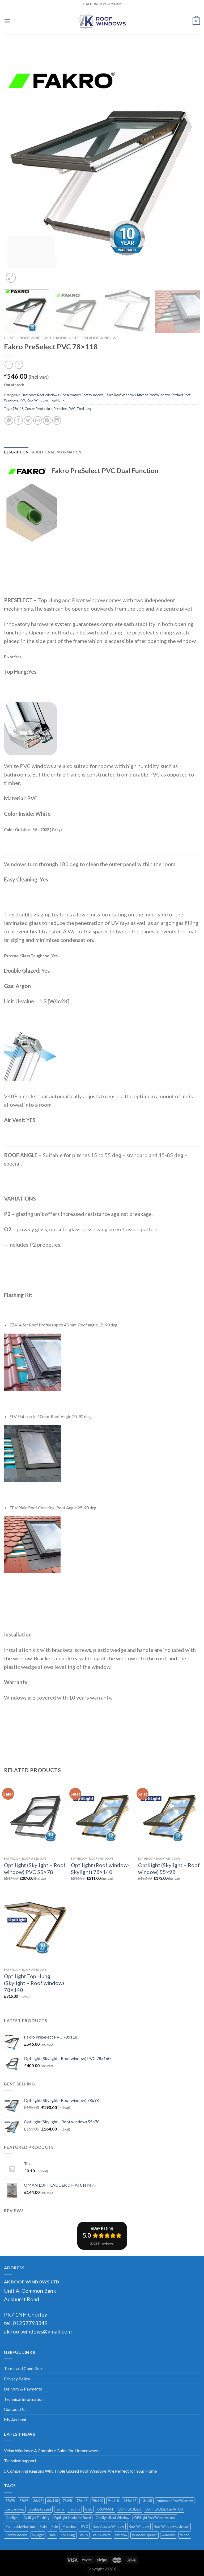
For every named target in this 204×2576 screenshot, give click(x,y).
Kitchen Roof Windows (95, 338)
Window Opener (144, 2535)
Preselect (61, 409)
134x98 (146, 2501)
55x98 (24, 2501)
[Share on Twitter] (28, 420)
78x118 (18, 409)
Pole (55, 2526)
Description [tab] (16, 452)
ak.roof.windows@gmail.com (38, 2331)
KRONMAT (105, 2509)
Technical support (20, 2461)
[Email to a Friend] (38, 420)
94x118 (113, 2501)
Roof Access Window (108, 2526)
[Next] (189, 165)
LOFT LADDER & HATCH (164, 2509)
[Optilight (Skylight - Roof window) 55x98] (169, 1817)
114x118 (130, 2501)
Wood (185, 2535)
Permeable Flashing (20, 2526)
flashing (74, 2509)
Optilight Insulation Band (73, 2518)
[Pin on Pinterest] (47, 420)
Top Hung (57, 400)
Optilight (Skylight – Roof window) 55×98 (169, 1868)
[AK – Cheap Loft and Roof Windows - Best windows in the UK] (102, 21)
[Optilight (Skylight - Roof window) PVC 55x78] (35, 1817)
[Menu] (7, 21)
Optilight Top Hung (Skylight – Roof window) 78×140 (34, 1983)
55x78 (10, 2501)
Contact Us (14, 2409)
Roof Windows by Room (43, 338)
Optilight (12, 2518)
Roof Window (139, 2526)
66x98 (38, 2501)
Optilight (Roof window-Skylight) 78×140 (100, 1868)
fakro (48, 409)
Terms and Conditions (24, 2368)
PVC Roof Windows (34, 400)
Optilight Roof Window (112, 2518)
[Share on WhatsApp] (9, 420)
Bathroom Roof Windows (40, 395)
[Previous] (15, 165)
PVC (72, 409)
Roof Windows (16, 2535)
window (121, 2535)
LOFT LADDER (130, 2509)
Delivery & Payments (23, 2389)
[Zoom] (11, 278)
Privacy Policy (17, 2379)
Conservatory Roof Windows (82, 395)
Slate (52, 2535)
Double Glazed (40, 2509)
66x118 (52, 2501)
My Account (15, 2420)
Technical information (24, 2399)
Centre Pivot (34, 409)
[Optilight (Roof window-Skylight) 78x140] (102, 1817)
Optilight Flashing (36, 2518)
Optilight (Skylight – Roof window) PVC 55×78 (35, 1868)
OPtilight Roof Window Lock (155, 2518)
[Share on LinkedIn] (57, 420)
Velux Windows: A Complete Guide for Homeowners (52, 2451)
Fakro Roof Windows (120, 395)
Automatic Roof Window (175, 2501)
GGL (88, 2509)
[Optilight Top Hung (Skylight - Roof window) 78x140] (35, 1928)
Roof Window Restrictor (171, 2526)
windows (169, 2535)
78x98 (67, 2501)
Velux (84, 2535)
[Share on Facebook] (18, 420)
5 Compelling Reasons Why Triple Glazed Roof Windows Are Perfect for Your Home (80, 2471)
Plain (43, 2526)
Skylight (38, 2535)
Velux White (102, 2535)
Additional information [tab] (57, 452)
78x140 (98, 2501)
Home (9, 338)
